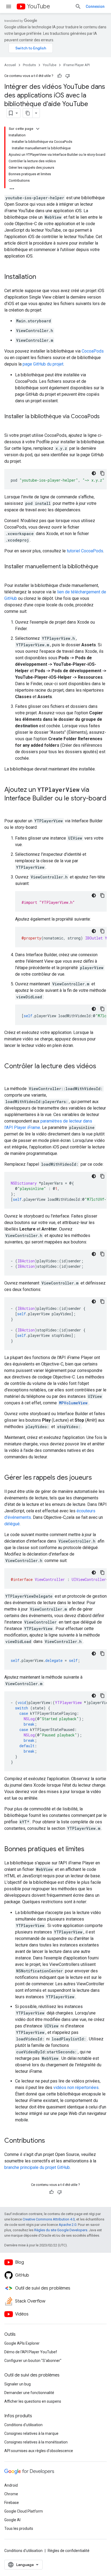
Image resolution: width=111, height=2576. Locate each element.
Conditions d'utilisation (23, 2425)
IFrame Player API (77, 65)
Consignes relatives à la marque (31, 2433)
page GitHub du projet (43, 364)
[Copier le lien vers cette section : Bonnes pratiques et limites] (90, 1850)
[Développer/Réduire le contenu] (38, 129)
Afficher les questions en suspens (33, 2401)
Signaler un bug (18, 2384)
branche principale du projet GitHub (37, 2167)
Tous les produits (19, 2528)
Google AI (12, 2520)
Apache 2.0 (67, 2225)
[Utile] (60, 76)
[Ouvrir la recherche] (78, 6)
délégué (12, 1524)
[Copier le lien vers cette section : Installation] (41, 277)
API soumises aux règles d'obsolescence (39, 2451)
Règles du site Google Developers (61, 2230)
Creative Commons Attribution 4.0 (49, 2219)
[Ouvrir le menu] (9, 6)
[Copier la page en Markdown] (28, 113)
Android (11, 2485)
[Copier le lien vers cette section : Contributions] (50, 2141)
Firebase (12, 2503)
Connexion (95, 6)
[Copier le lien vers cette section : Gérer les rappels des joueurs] (97, 1478)
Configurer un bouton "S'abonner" (33, 2361)
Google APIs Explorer (22, 2343)
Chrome (11, 2494)
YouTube (39, 6)
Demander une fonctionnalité (29, 2393)
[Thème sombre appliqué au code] (94, 473)
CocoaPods (93, 351)
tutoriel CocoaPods (85, 551)
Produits (29, 65)
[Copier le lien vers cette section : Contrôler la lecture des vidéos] (10, 1075)
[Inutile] (68, 76)
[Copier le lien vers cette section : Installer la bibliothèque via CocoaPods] (10, 424)
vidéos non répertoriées (76, 2087)
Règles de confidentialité (69, 2551)
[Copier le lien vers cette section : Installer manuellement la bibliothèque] (10, 574)
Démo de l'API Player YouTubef (31, 2352)
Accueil (10, 65)
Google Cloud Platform (24, 2511)
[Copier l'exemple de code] (102, 473)
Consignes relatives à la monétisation (36, 2442)
